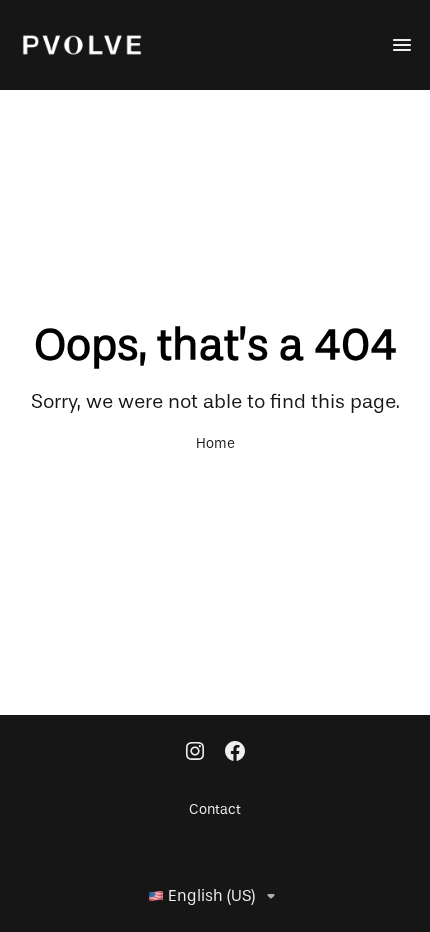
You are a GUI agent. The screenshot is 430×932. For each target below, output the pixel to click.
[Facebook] (235, 753)
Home (215, 444)
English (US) (211, 896)
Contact (215, 810)
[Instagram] (195, 753)
